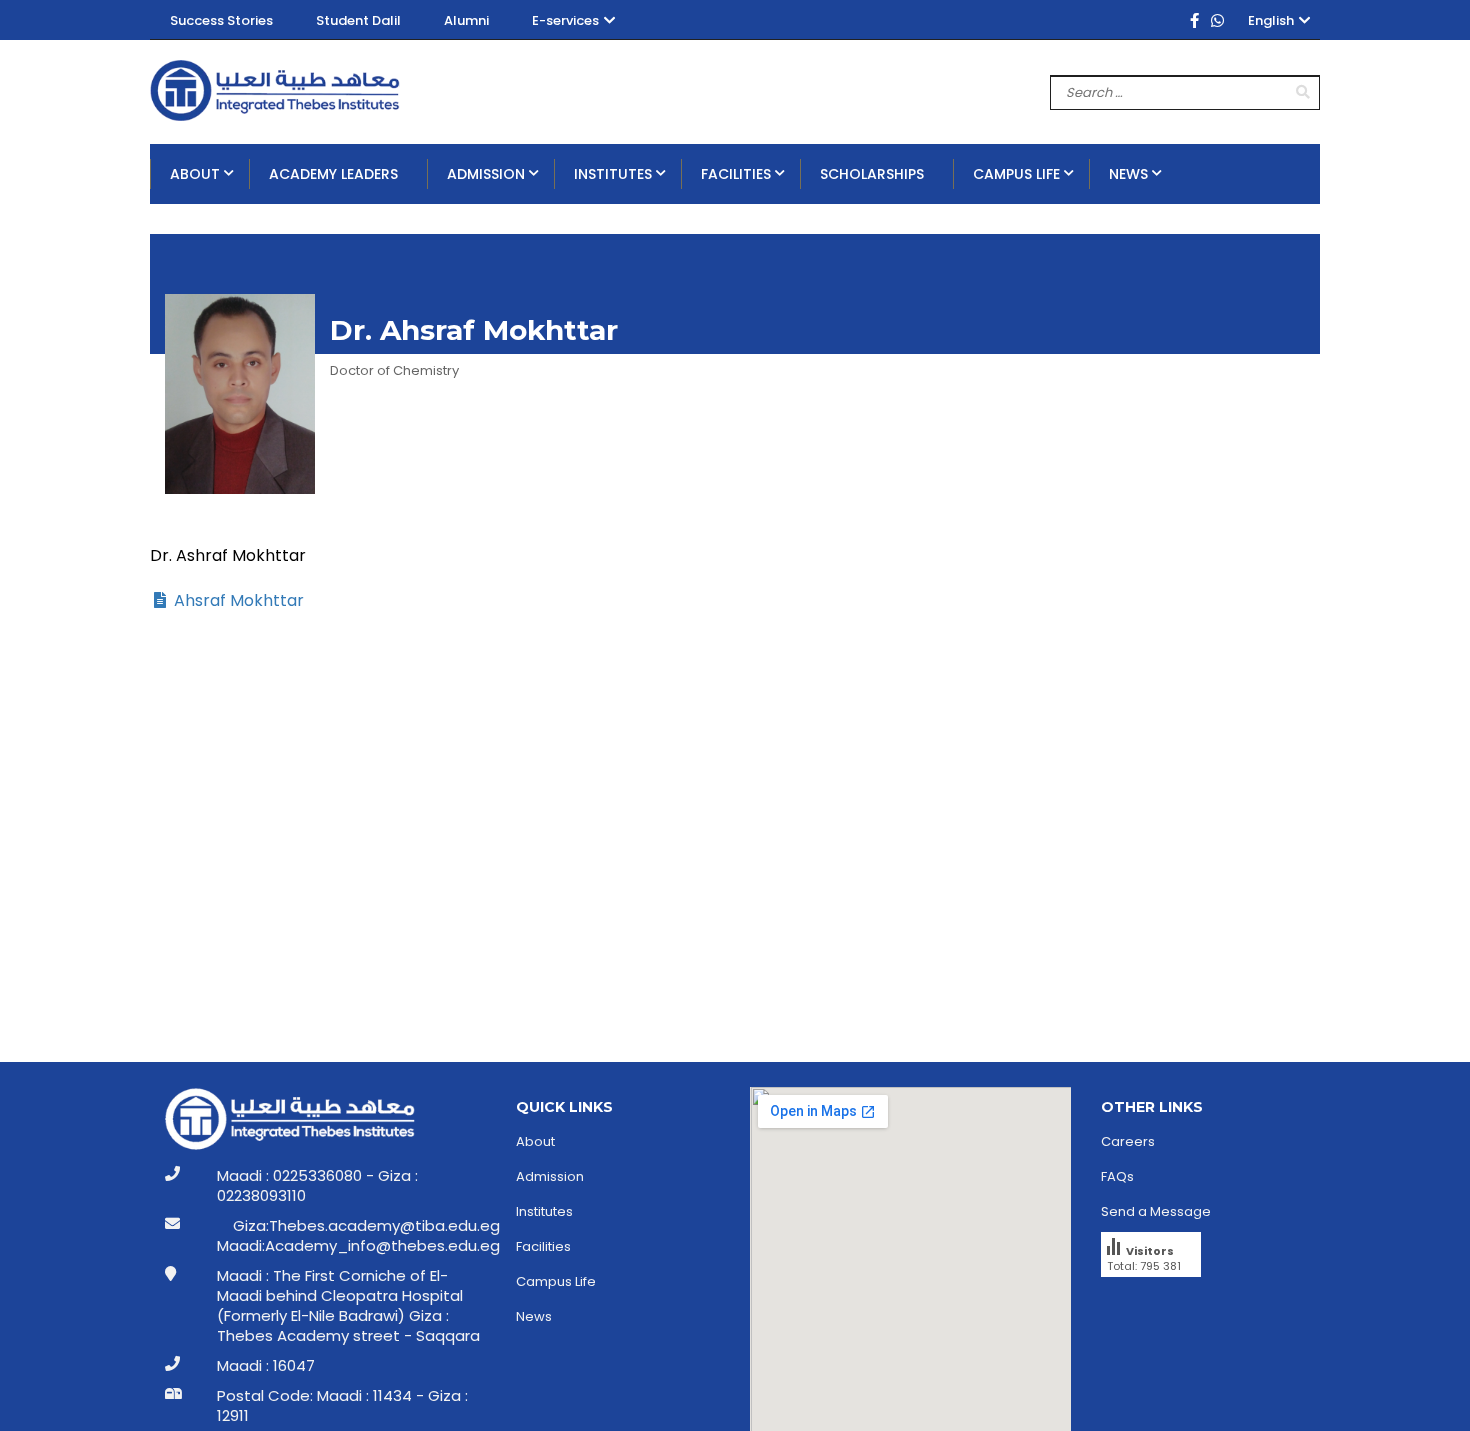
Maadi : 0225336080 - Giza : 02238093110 (317, 1186)
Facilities (543, 1246)
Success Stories (221, 20)
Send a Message (1156, 1211)
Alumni (466, 20)
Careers (1128, 1141)
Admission (550, 1176)
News (534, 1316)
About (535, 1141)
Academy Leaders (333, 174)
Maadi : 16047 (266, 1366)
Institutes (544, 1211)
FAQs (1117, 1176)
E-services (565, 21)
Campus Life (556, 1281)
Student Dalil (358, 20)
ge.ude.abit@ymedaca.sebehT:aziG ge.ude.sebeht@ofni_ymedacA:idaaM (358, 1236)
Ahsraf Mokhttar (237, 600)
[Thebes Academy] (275, 92)
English (1271, 20)
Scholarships (872, 174)
